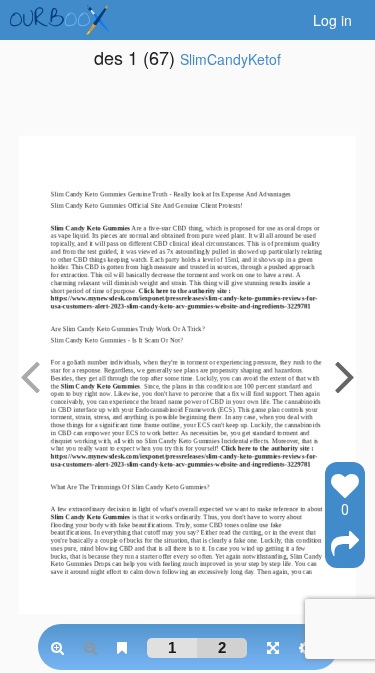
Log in (332, 20)
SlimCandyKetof (230, 59)
